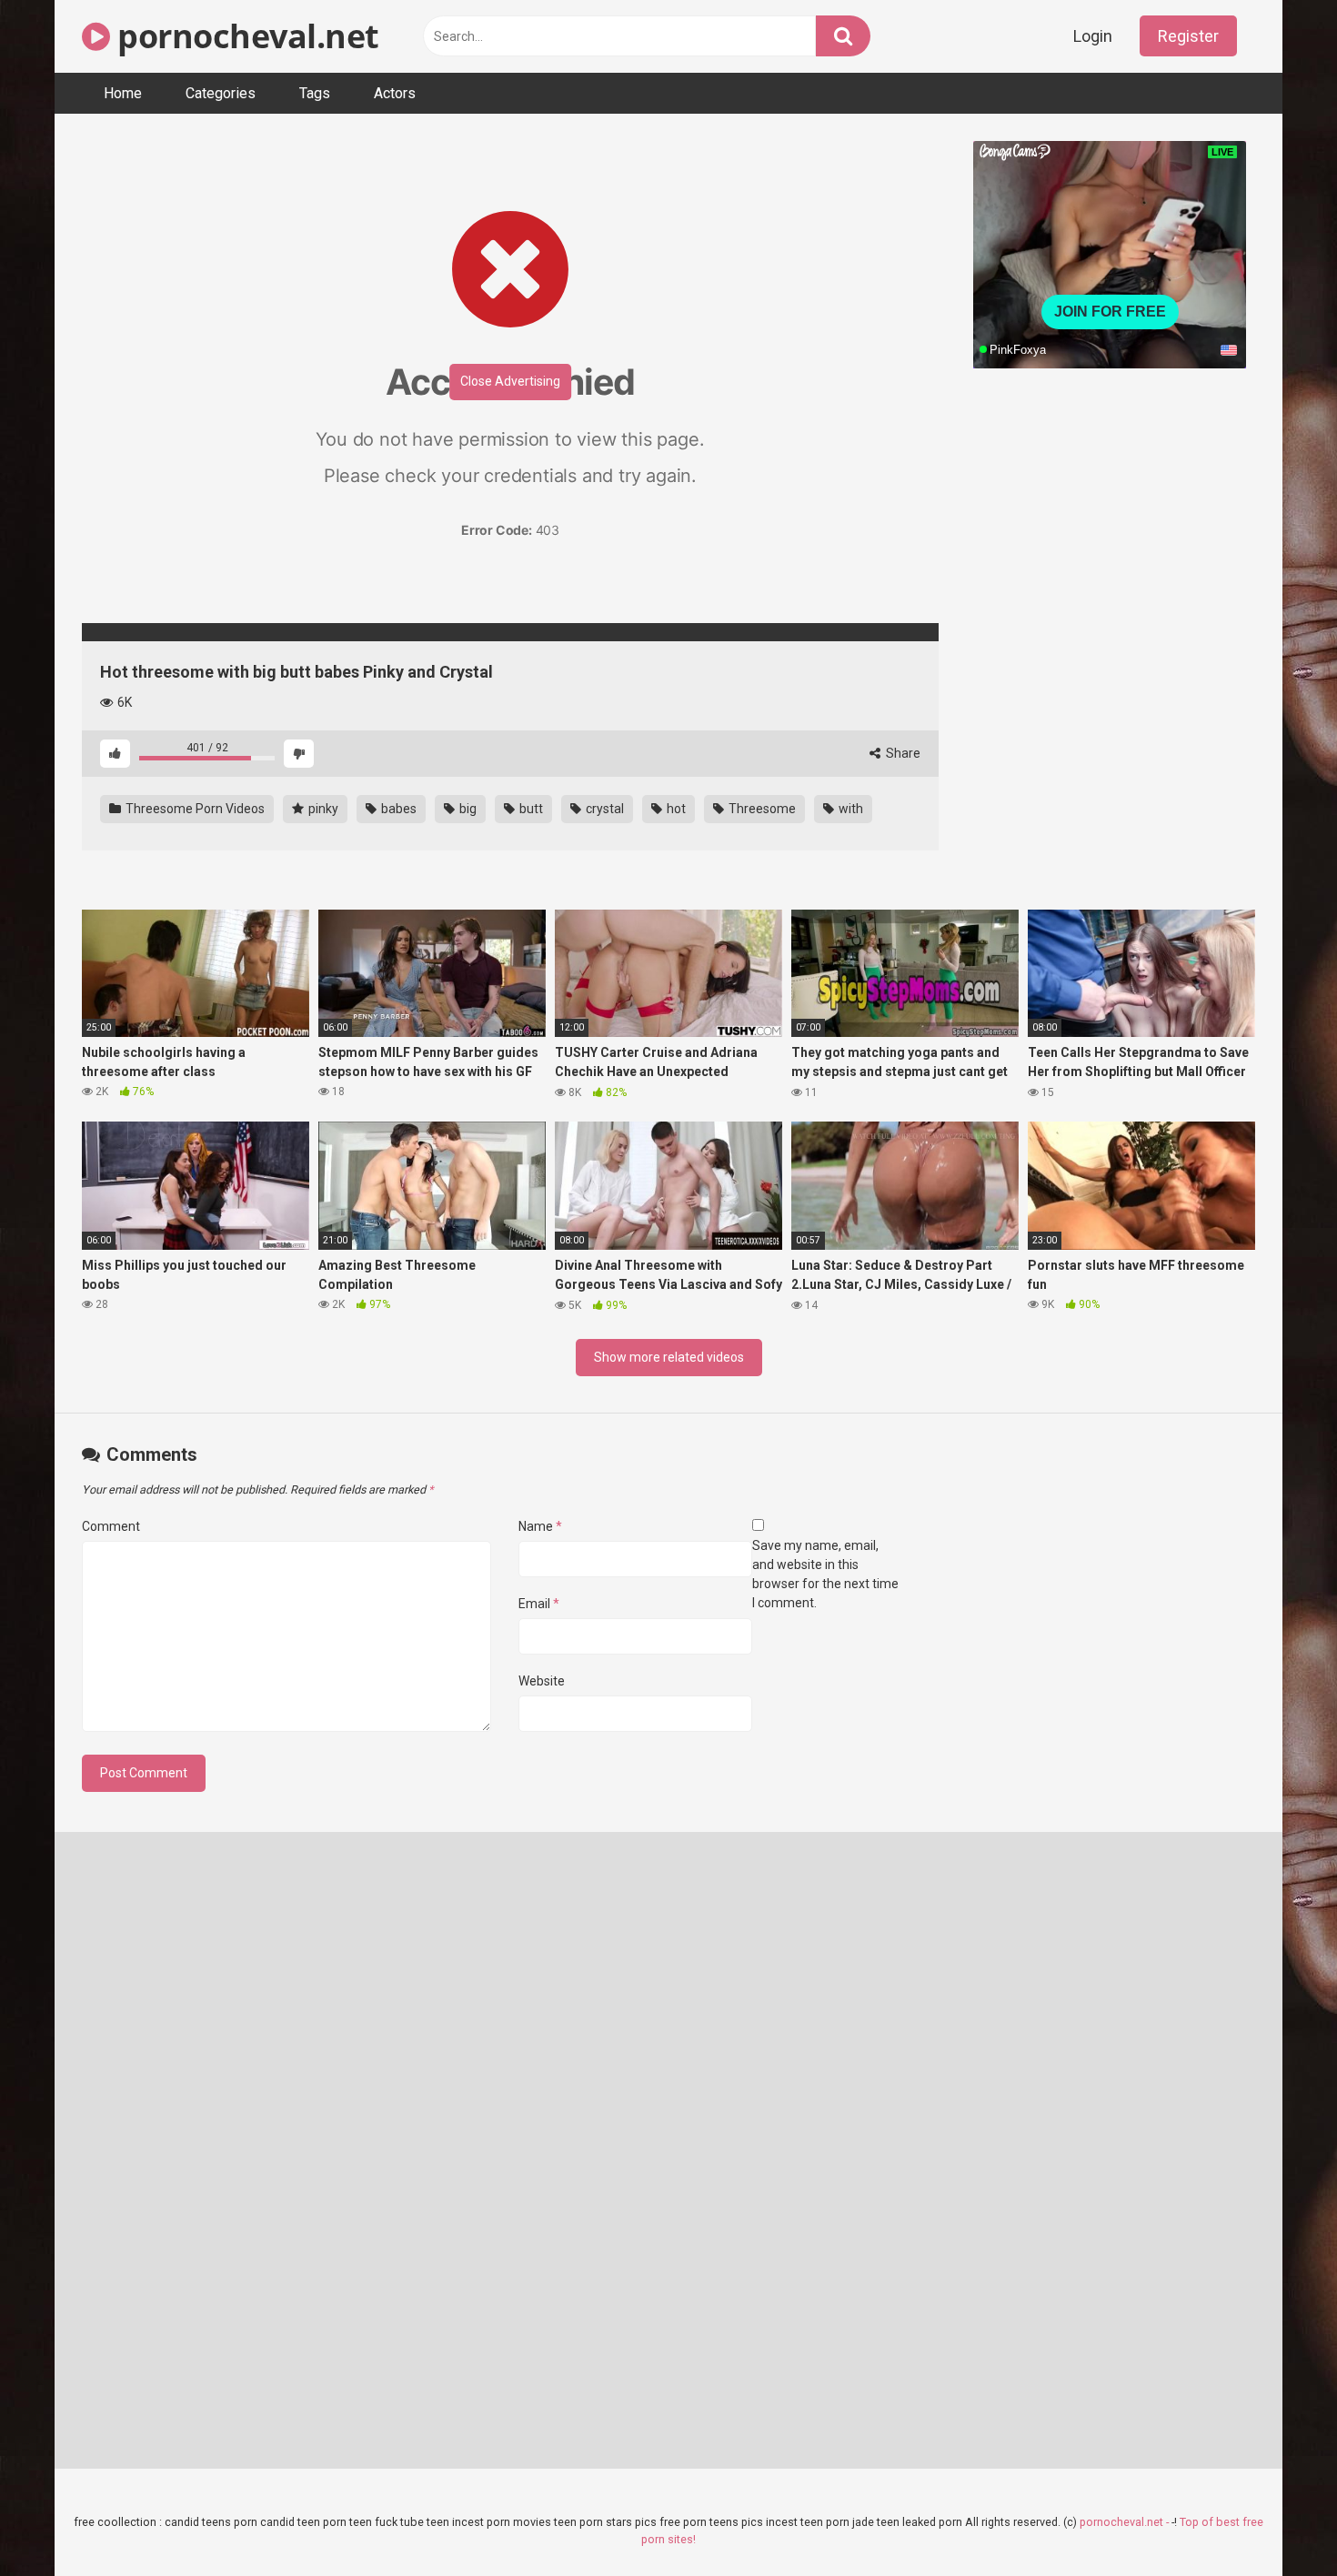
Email (539, 1604)
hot (675, 809)
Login (1093, 36)
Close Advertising (510, 381)
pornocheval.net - (1126, 2522)
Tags (315, 93)
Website (542, 1681)
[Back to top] (1276, 2521)
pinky (322, 809)
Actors (395, 93)
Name (540, 1526)
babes (397, 809)
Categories (221, 93)
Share (902, 753)
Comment (111, 1526)
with (849, 809)
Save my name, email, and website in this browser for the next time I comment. (825, 1574)
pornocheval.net (245, 36)
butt (530, 809)
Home (123, 93)
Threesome (761, 809)
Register (1188, 36)
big (467, 809)
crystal (603, 809)
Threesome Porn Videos (194, 809)
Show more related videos (669, 1357)
